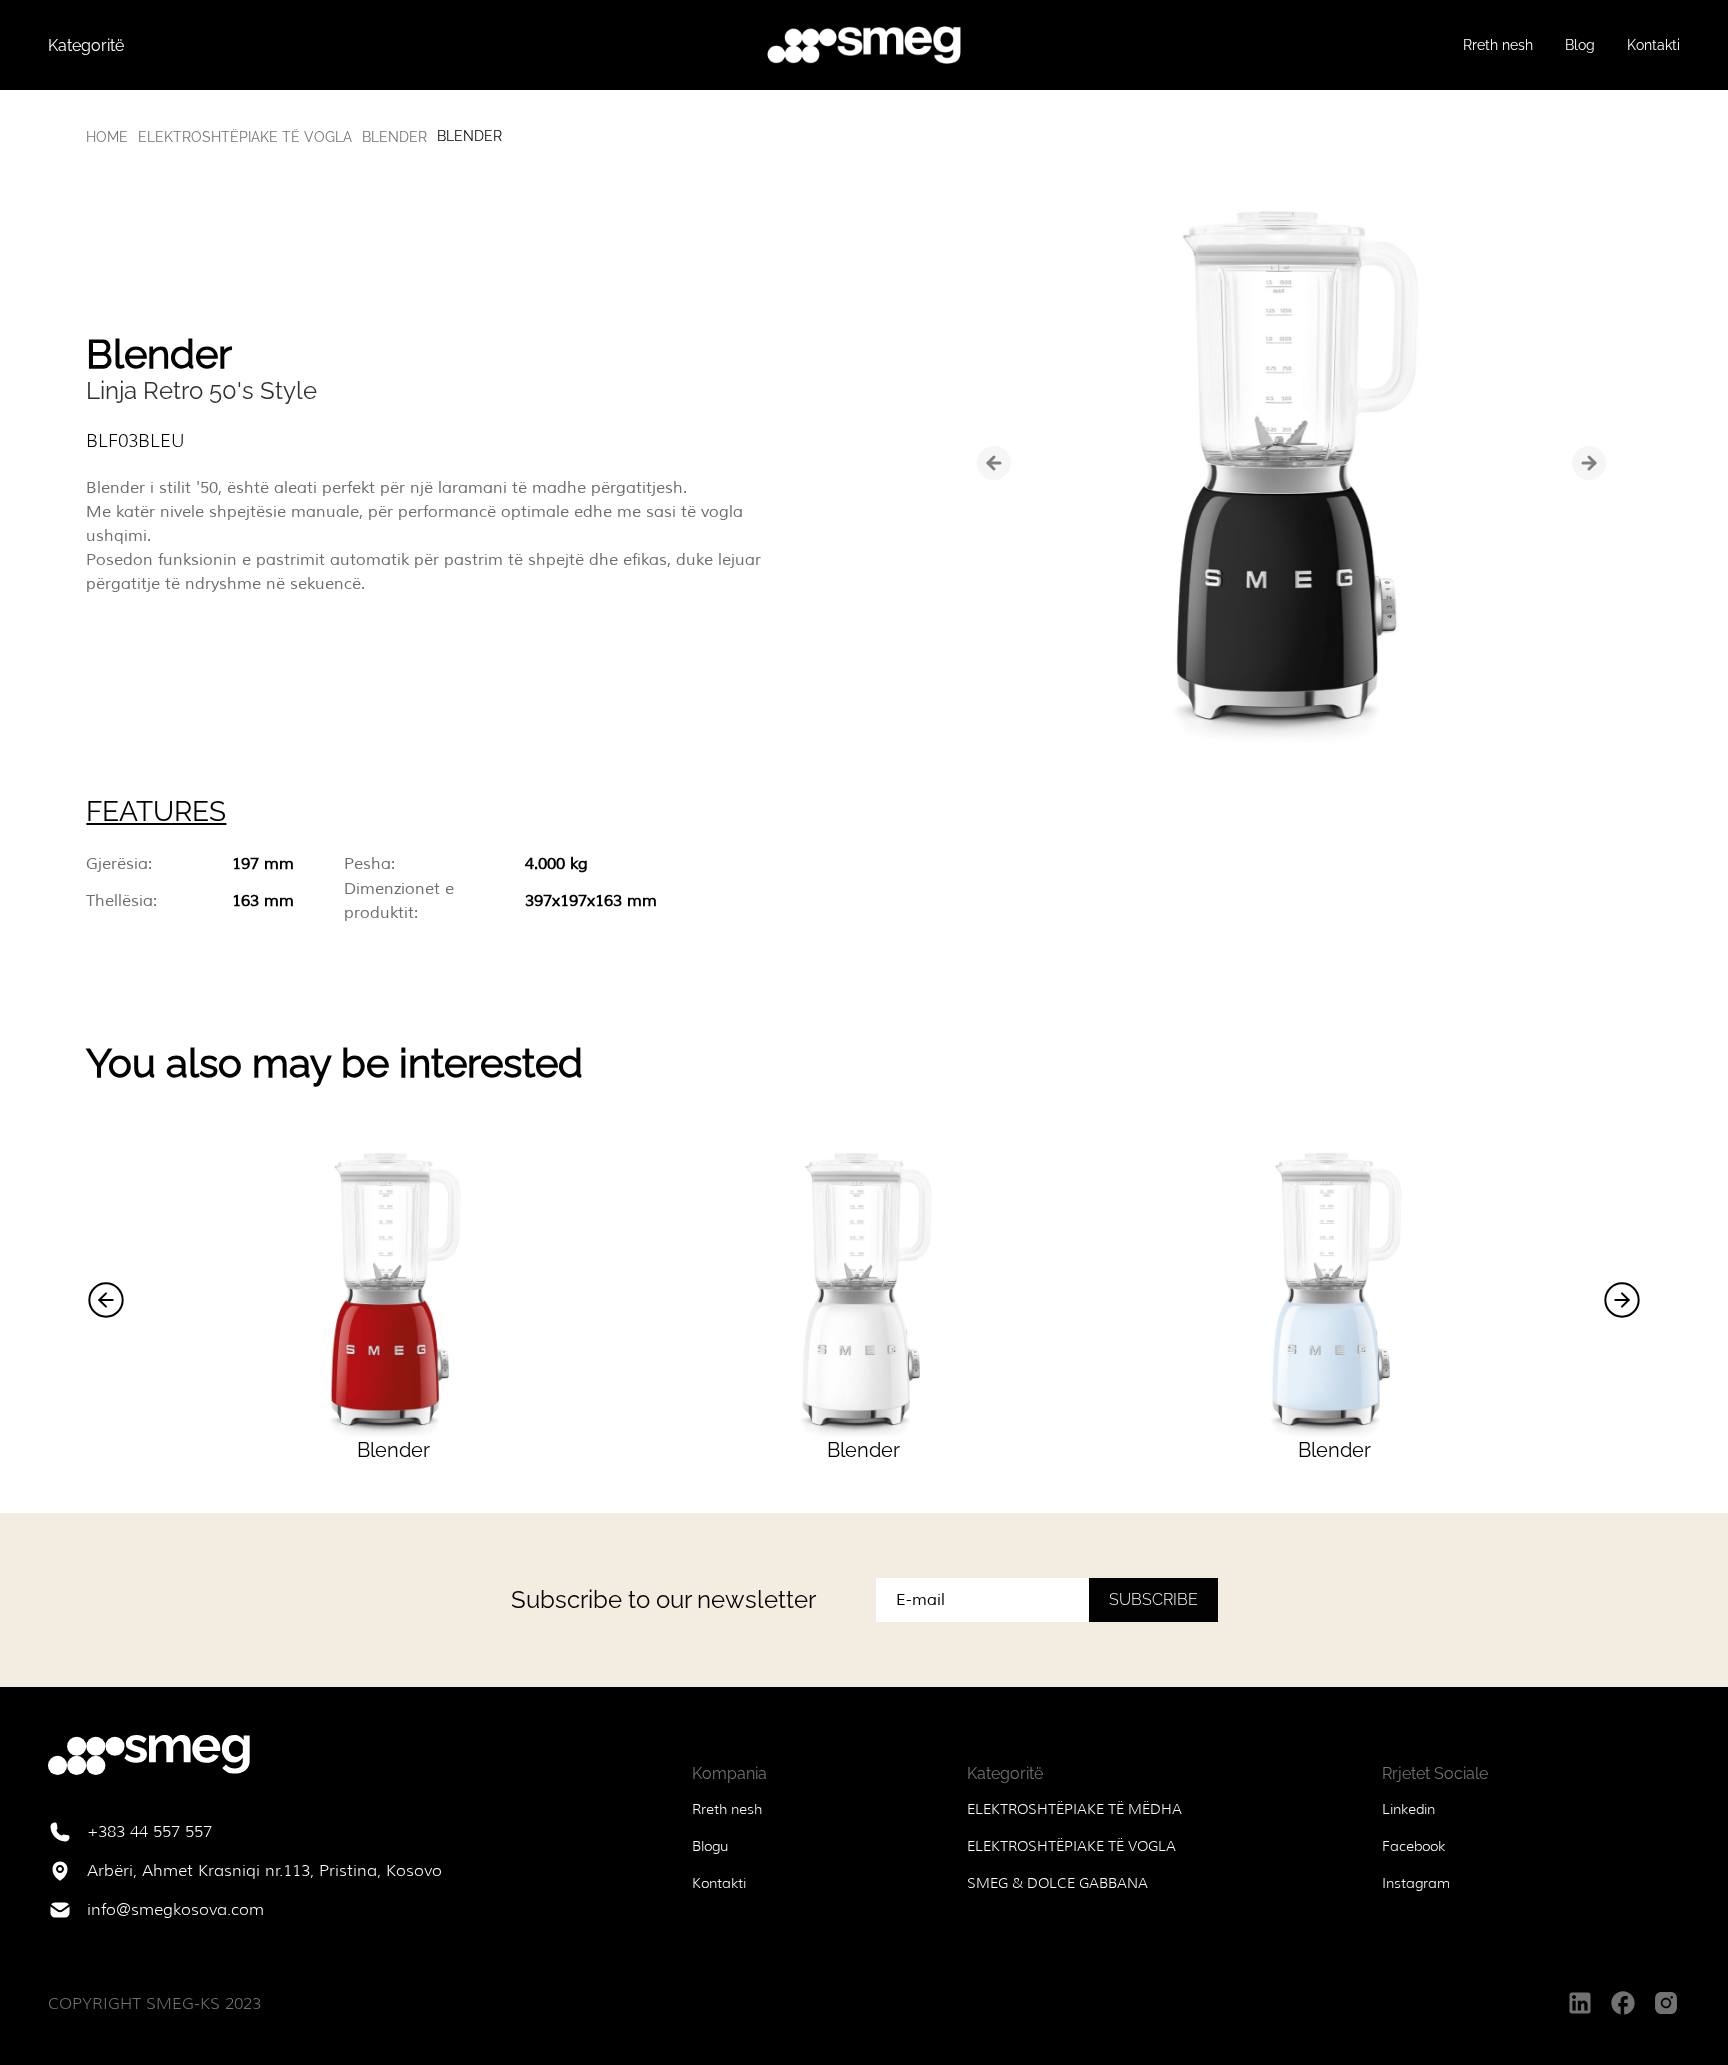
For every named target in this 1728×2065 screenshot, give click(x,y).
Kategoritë (86, 45)
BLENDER (394, 137)
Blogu (710, 1846)
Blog (1580, 45)
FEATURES (156, 811)
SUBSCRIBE (1153, 1599)
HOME (107, 137)
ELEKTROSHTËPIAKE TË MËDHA (1074, 1809)
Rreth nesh (1498, 45)
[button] (106, 1300)
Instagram (1416, 1883)
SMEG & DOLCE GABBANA (1057, 1883)
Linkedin (1408, 1809)
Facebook (1413, 1846)
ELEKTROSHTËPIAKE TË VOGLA (245, 137)
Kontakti (1653, 45)
